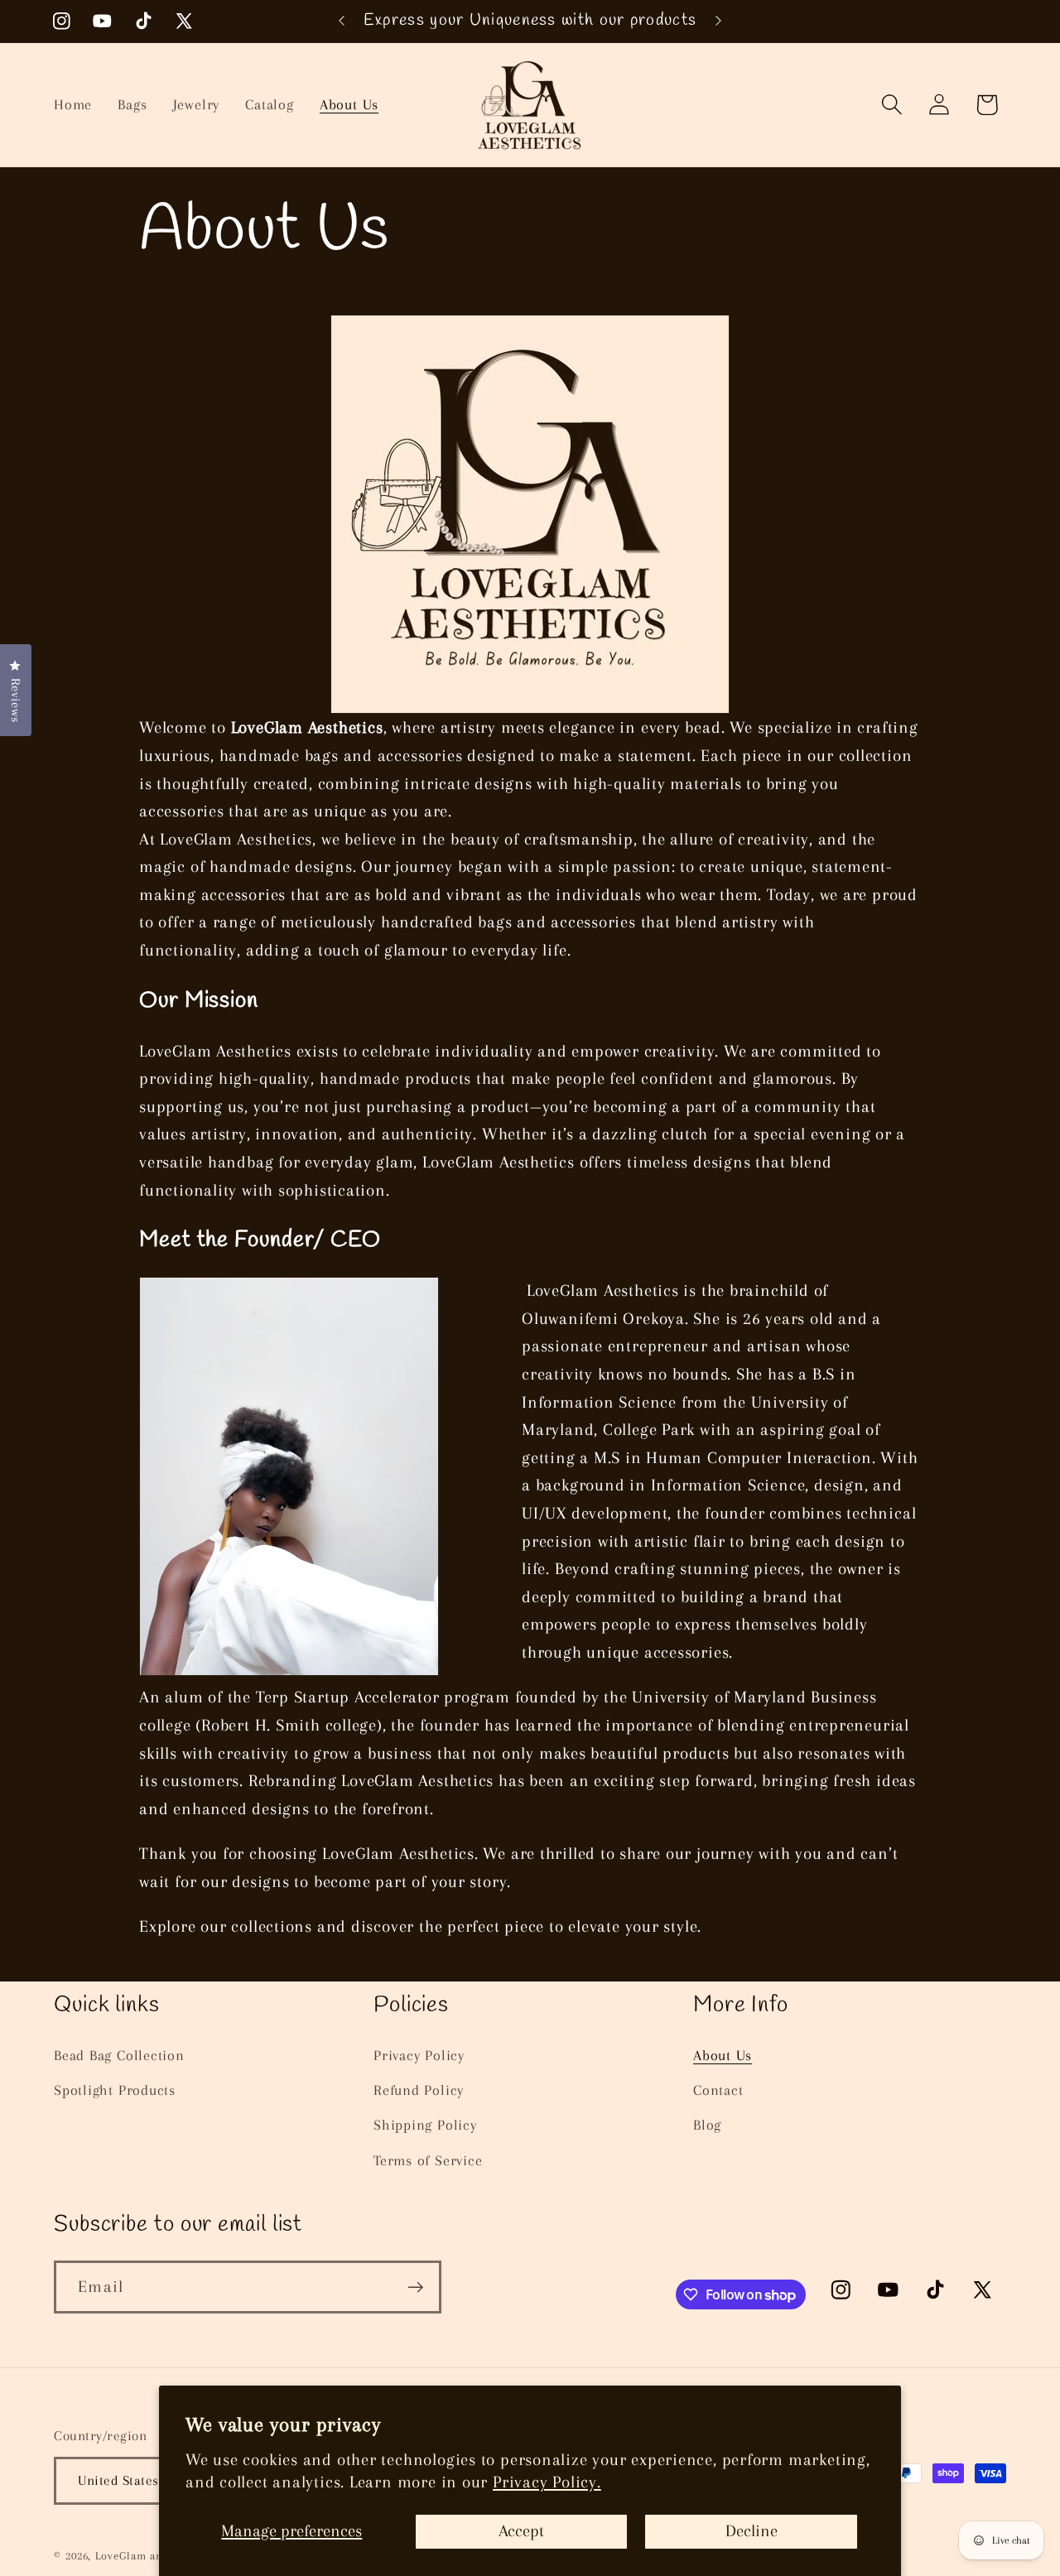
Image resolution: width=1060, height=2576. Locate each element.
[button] (892, 105)
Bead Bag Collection (119, 2055)
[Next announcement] (719, 21)
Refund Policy (419, 2090)
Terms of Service (428, 2160)
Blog (707, 2125)
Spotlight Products (115, 2090)
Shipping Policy (425, 2125)
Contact (718, 2090)
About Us (723, 2055)
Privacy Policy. (547, 2482)
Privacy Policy (419, 2055)
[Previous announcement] (342, 21)
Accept (521, 2531)
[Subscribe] (415, 2287)
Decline (752, 2531)
